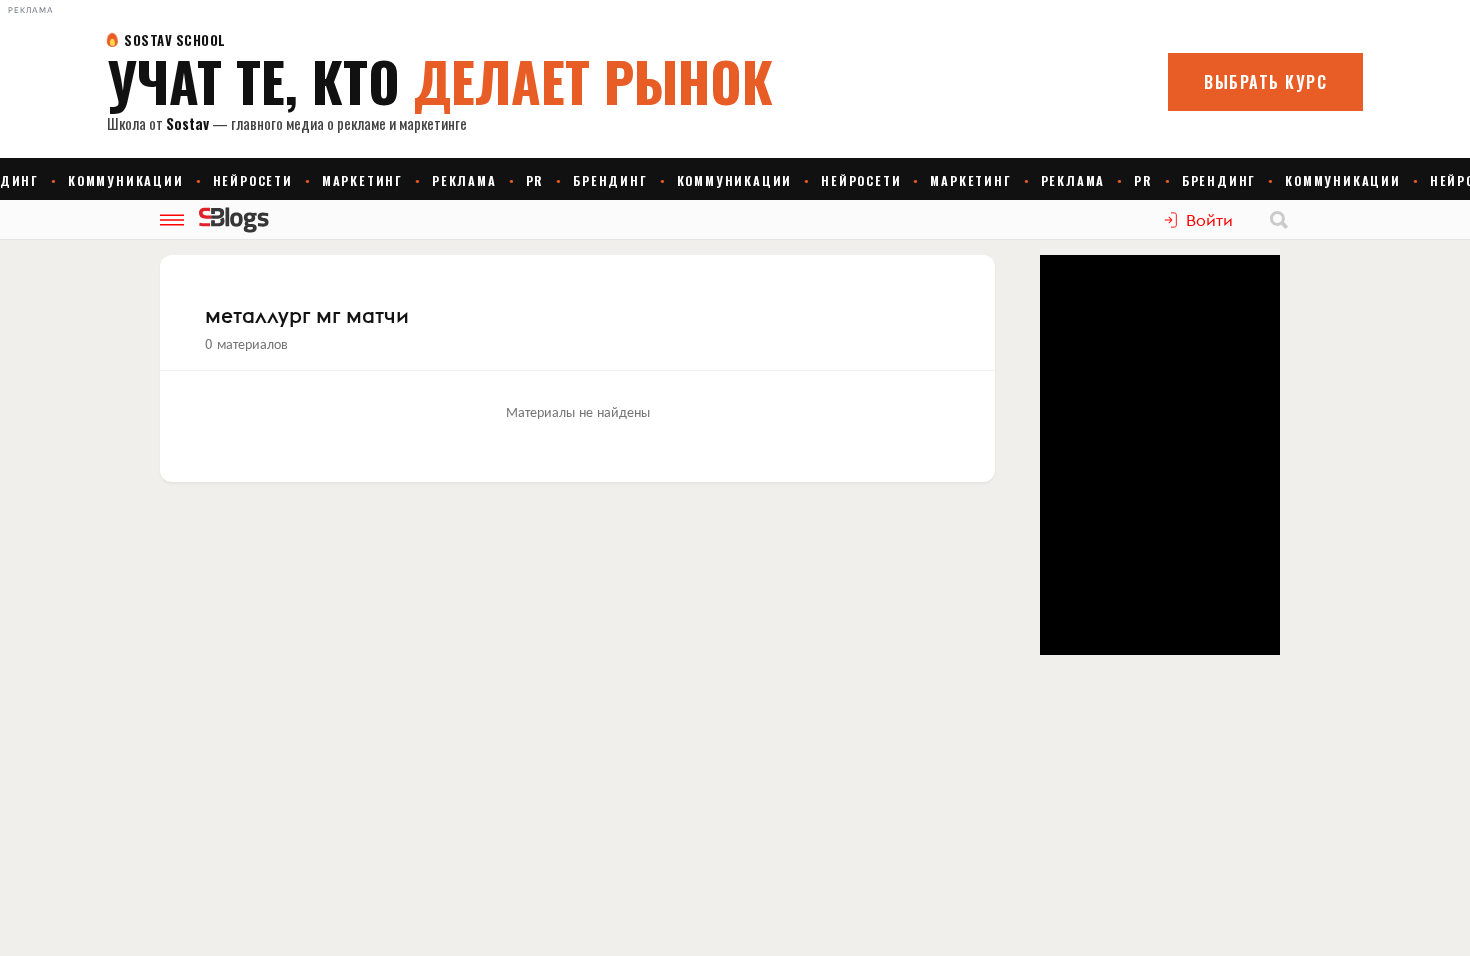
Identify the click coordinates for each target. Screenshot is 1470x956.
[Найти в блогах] (1279, 220)
